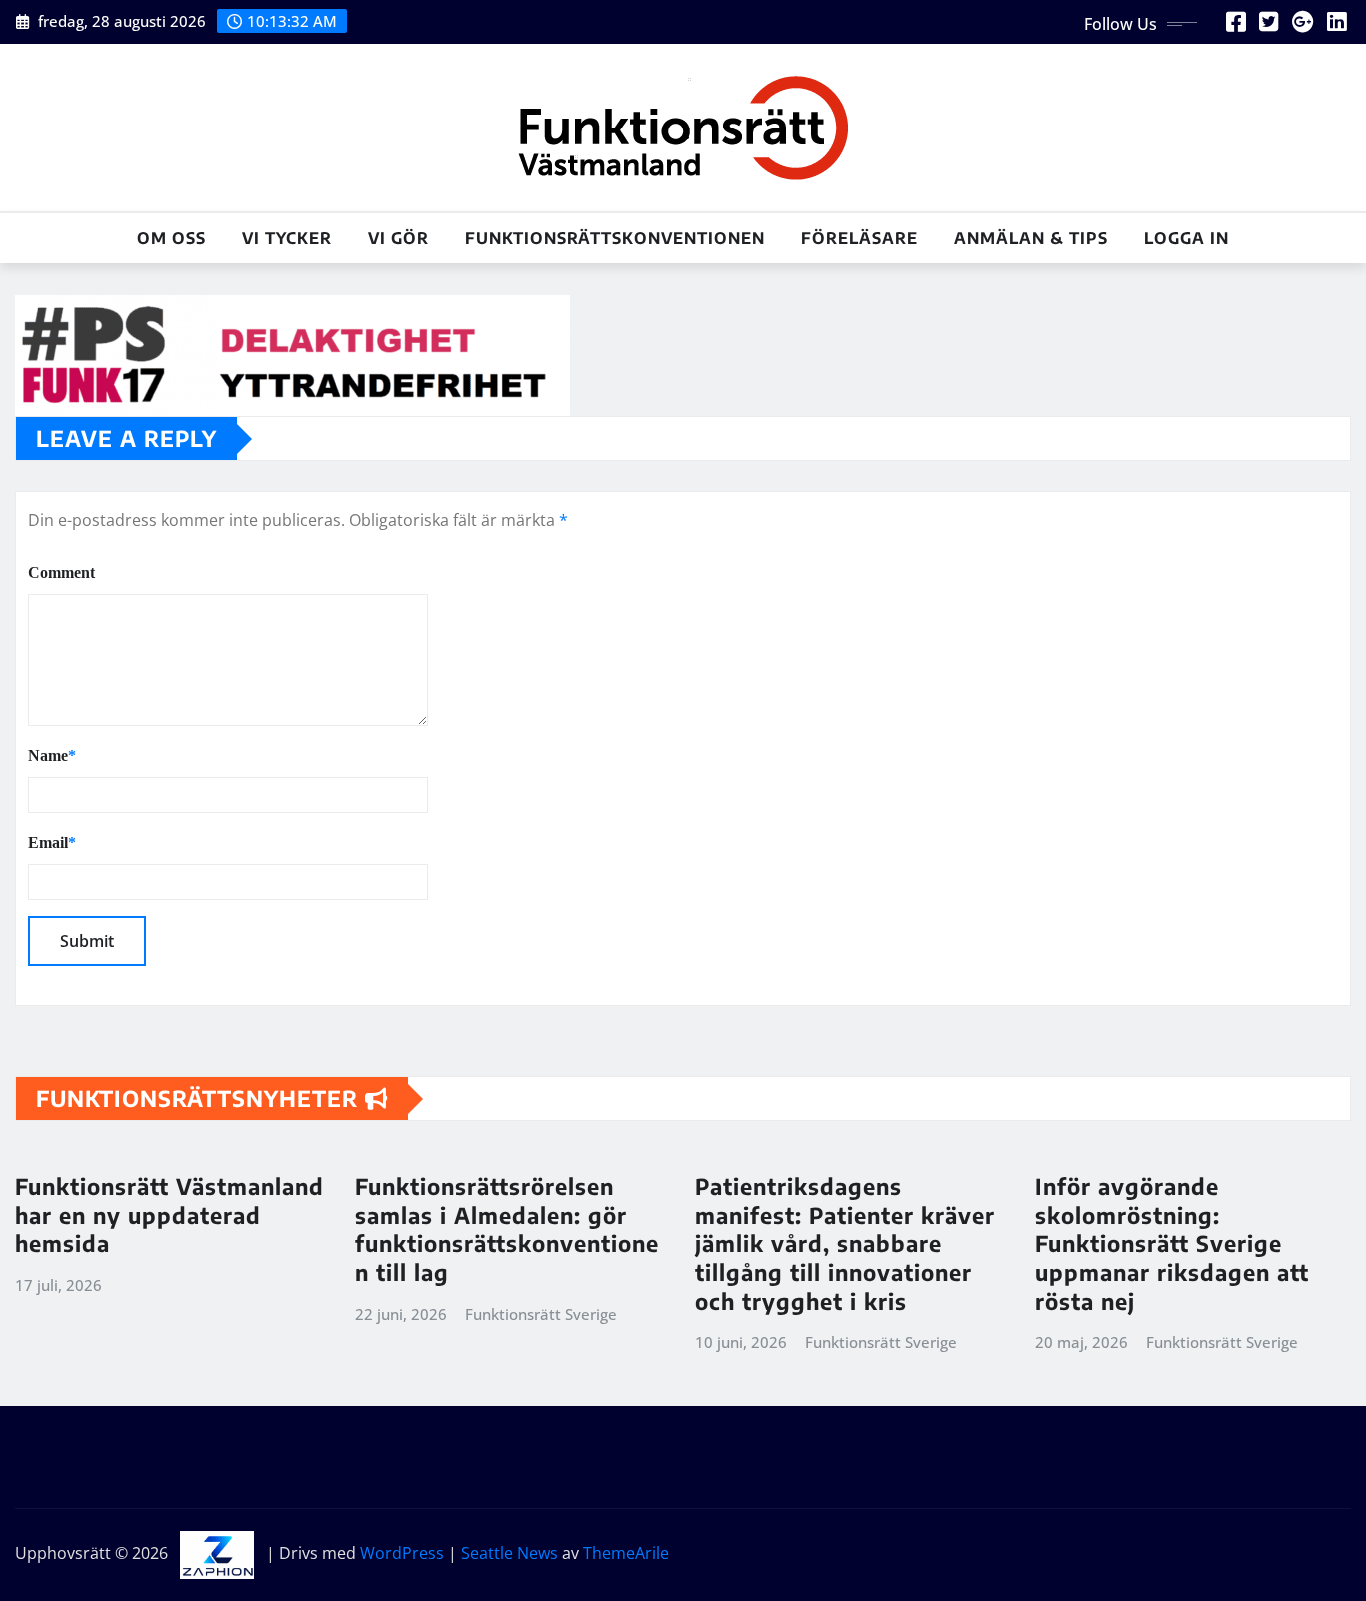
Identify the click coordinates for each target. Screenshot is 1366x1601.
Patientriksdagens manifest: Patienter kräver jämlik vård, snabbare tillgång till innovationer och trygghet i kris (845, 1243)
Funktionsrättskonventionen (615, 238)
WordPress (402, 1553)
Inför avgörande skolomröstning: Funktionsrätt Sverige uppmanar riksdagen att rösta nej (1172, 1243)
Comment (61, 572)
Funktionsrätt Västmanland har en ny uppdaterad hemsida (169, 1214)
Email (52, 842)
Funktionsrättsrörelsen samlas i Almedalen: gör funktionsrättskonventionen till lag (507, 1229)
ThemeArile (626, 1553)
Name (52, 755)
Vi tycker (287, 238)
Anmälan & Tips (1031, 238)
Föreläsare (859, 238)
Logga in (1186, 238)
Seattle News (509, 1553)
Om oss (171, 238)
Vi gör (398, 238)
